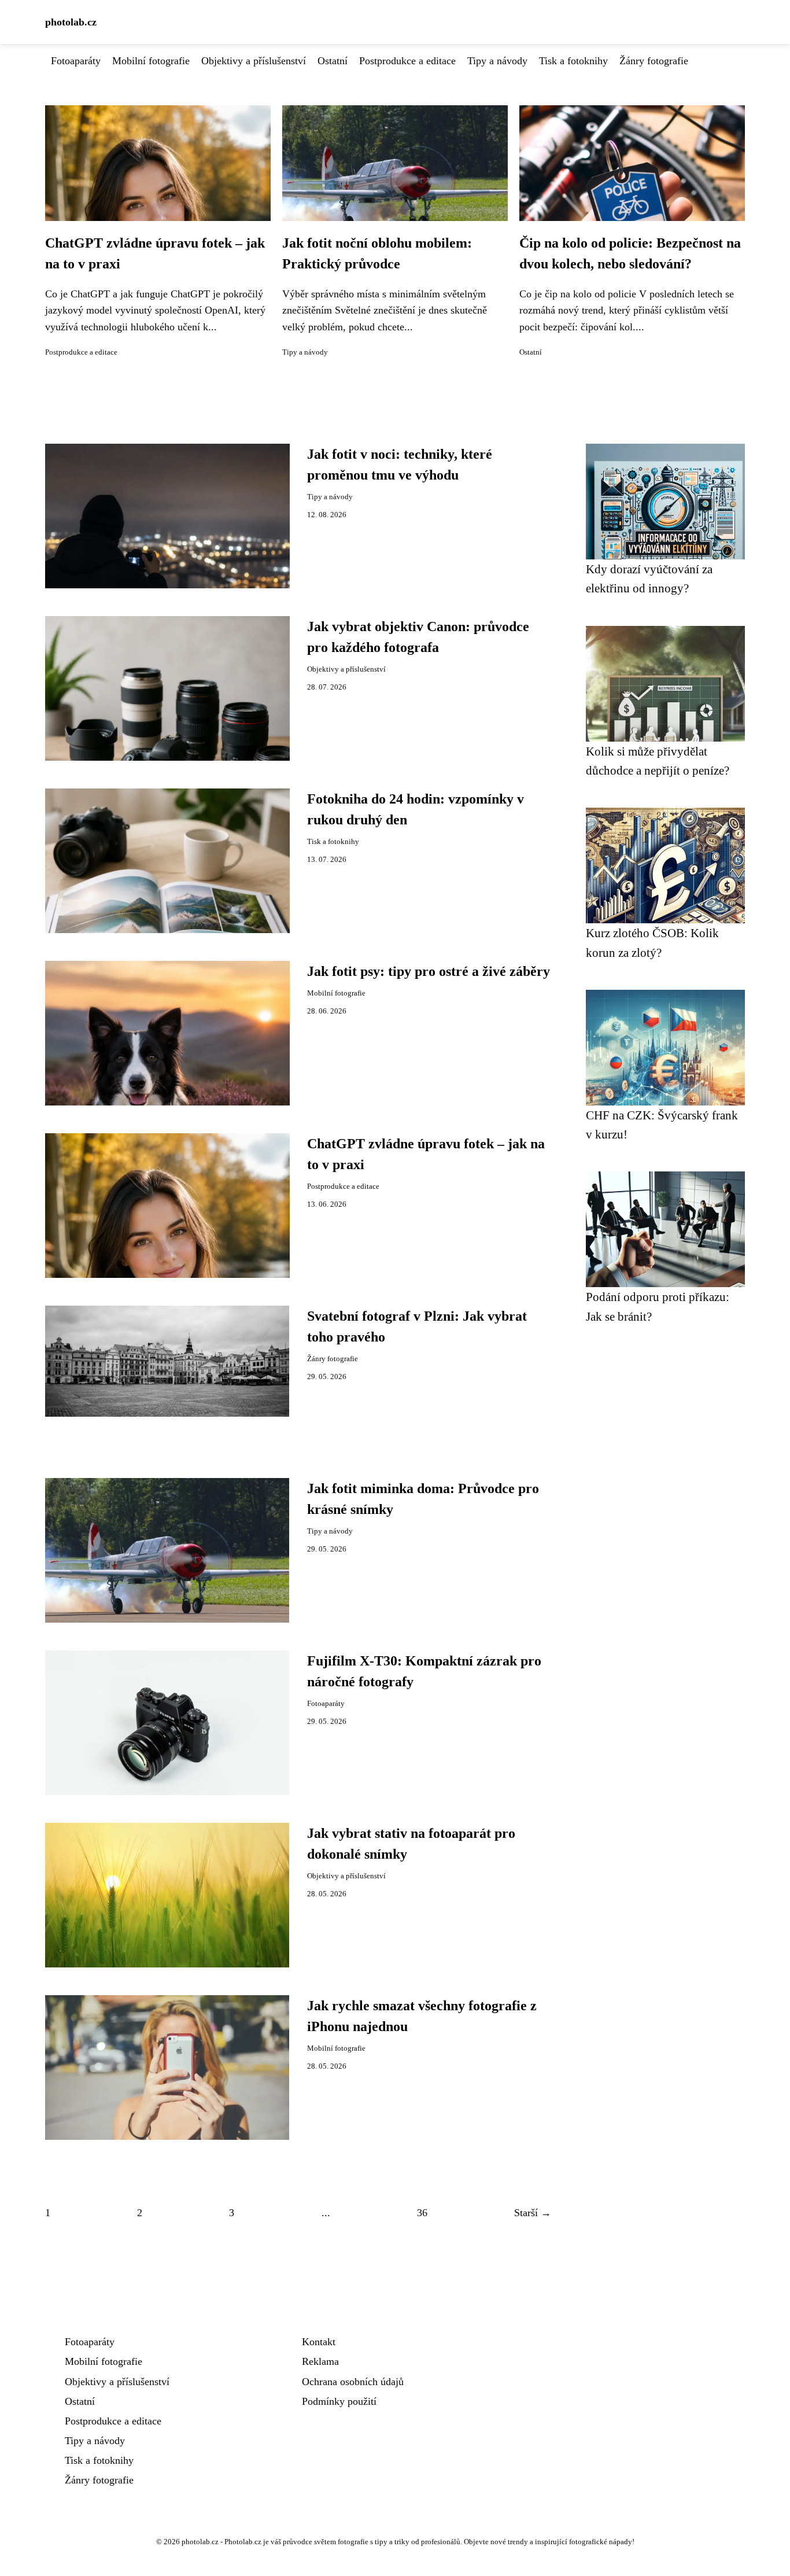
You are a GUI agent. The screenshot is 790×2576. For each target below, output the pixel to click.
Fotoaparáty (76, 61)
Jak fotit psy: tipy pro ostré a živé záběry (429, 971)
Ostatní (333, 61)
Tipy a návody (497, 61)
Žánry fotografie (654, 61)
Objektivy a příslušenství (254, 61)
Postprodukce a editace (407, 61)
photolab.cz (71, 22)
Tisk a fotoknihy (573, 61)
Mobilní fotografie (151, 61)
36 (422, 2213)
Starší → (533, 2213)
